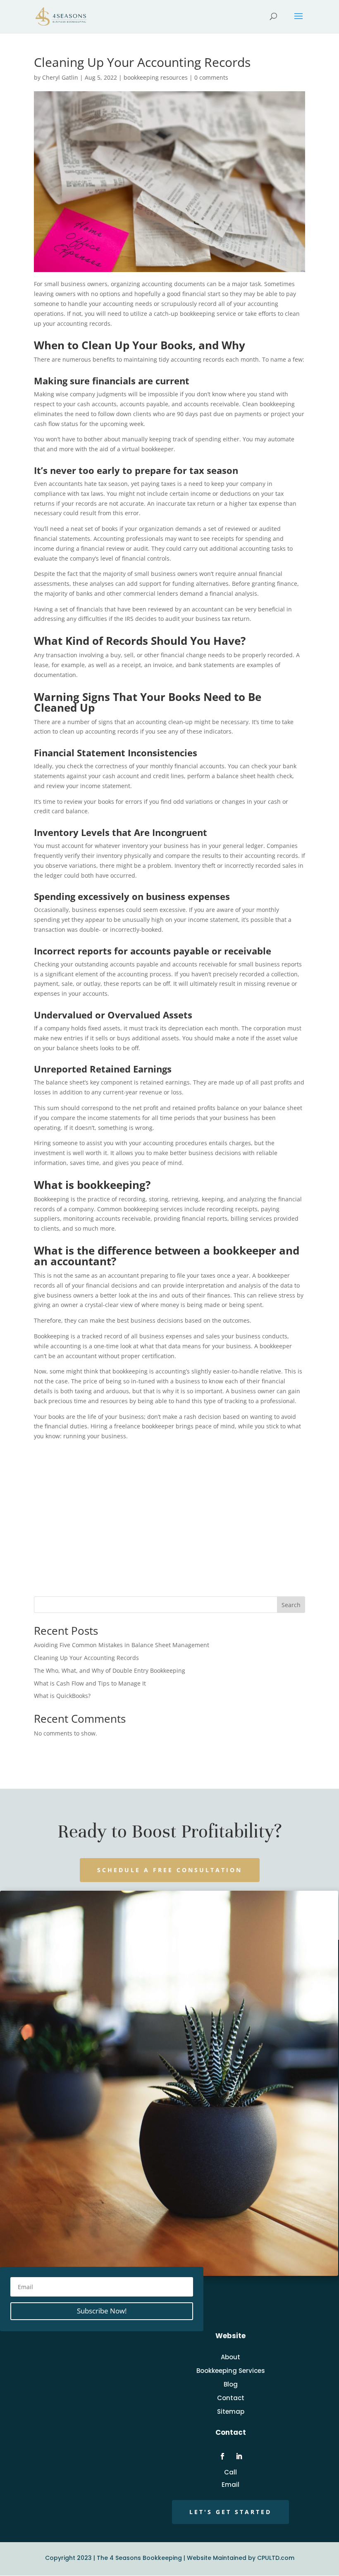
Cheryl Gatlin (60, 77)
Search (291, 1605)
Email (230, 2485)
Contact (231, 2398)
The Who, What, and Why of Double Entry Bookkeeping (110, 1670)
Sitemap (231, 2411)
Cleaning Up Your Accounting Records (86, 1658)
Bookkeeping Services (231, 2371)
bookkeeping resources (156, 77)
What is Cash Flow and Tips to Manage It (90, 1683)
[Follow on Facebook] (222, 2456)
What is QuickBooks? (62, 1696)
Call (230, 2472)
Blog (231, 2384)
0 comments (211, 77)
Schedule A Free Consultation (170, 1870)
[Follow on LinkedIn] (239, 2456)
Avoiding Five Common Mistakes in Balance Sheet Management (122, 1645)
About (230, 2357)
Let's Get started (230, 2512)
